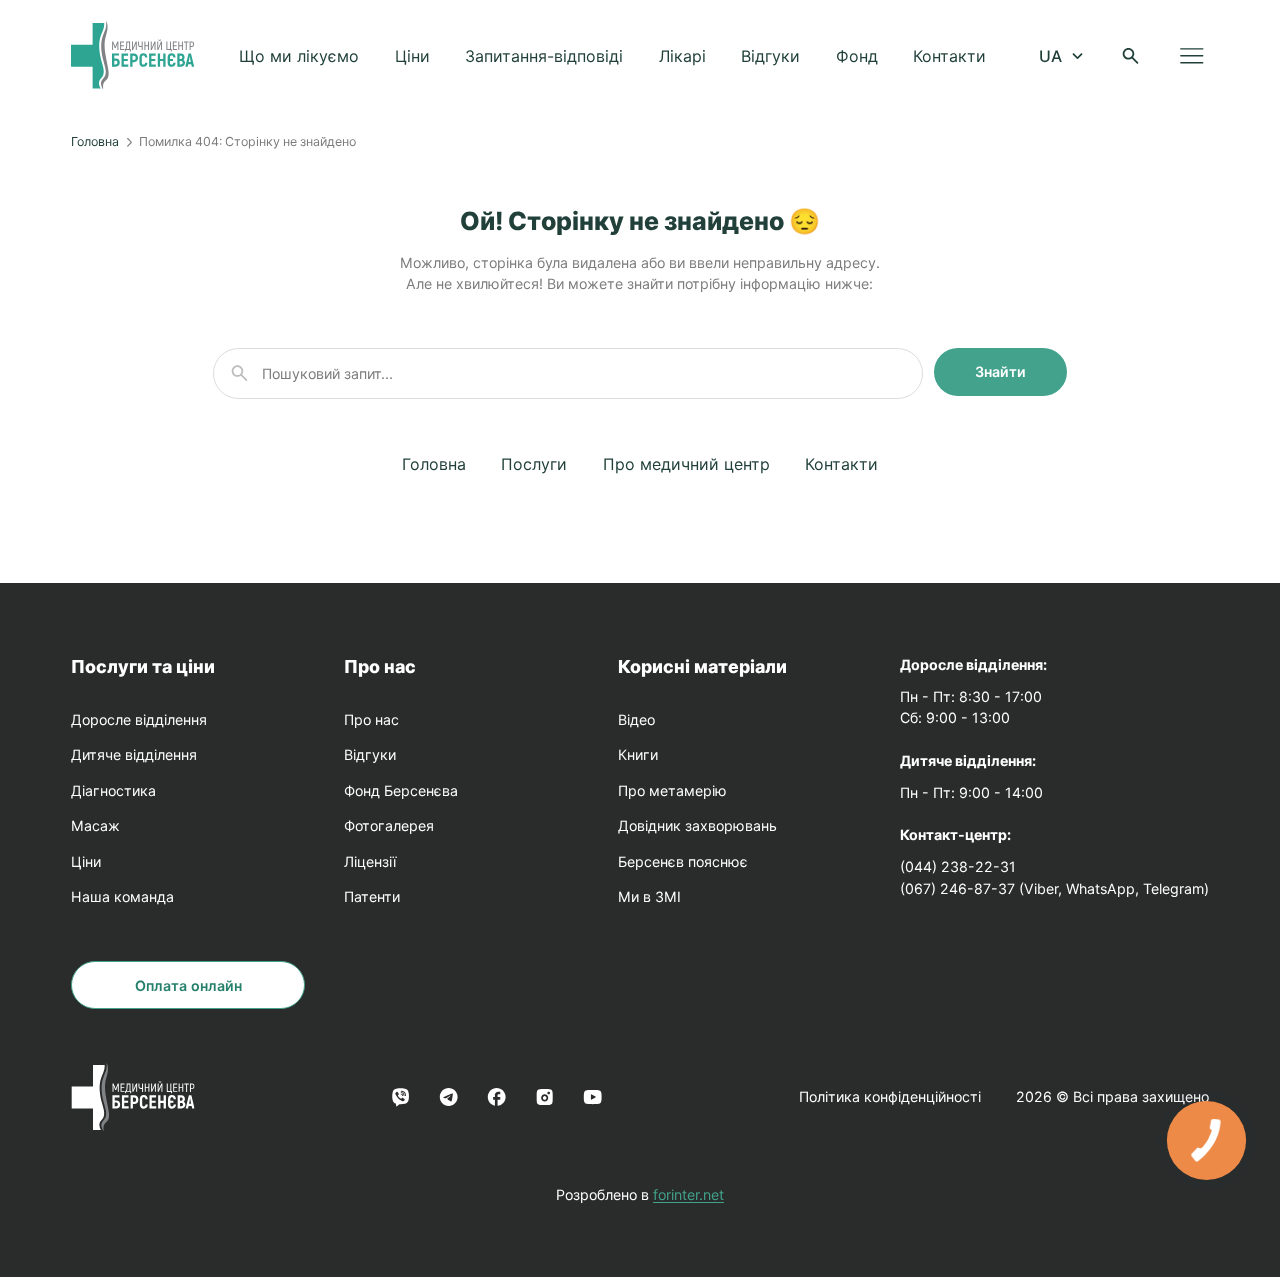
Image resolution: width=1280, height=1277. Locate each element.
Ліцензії (370, 861)
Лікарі (682, 56)
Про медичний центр (686, 464)
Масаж (95, 825)
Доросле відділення (139, 719)
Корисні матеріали (702, 666)
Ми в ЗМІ (649, 896)
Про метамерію (672, 790)
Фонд (857, 56)
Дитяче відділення (134, 754)
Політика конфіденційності (890, 1096)
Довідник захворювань (697, 825)
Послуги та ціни (143, 666)
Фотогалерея (389, 825)
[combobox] (1059, 56)
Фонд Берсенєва (401, 790)
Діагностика (113, 790)
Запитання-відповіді (544, 56)
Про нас (380, 666)
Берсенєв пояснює (683, 861)
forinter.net (688, 1194)
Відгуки (770, 56)
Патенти (372, 896)
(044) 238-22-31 (958, 866)
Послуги (534, 464)
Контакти (949, 56)
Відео (636, 719)
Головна (95, 141)
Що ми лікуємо (299, 56)
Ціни (412, 56)
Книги (638, 754)
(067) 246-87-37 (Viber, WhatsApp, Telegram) (1054, 888)
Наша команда (122, 896)
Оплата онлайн (188, 985)
